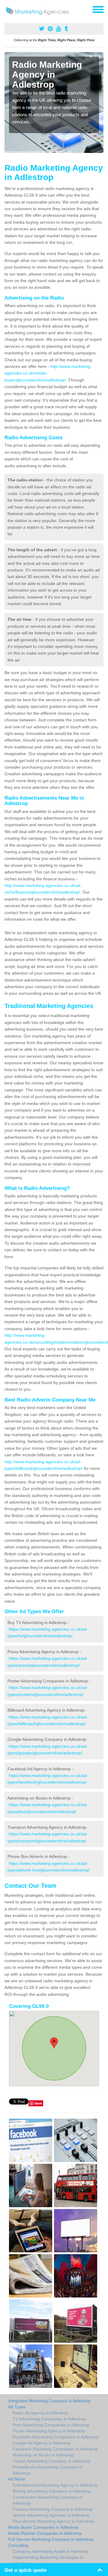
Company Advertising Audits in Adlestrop (51, 2551)
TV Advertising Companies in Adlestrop (49, 2419)
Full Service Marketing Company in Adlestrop (51, 2539)
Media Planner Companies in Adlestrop (45, 2533)
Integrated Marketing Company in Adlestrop (49, 2401)
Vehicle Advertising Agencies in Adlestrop (51, 2515)
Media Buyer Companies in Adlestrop (43, 2527)
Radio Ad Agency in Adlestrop (40, 2413)
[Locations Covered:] (7, 9)
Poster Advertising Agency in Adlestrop (49, 2431)
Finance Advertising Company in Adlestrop (53, 2509)
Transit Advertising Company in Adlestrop (51, 2461)
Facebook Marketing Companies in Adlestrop (55, 2449)
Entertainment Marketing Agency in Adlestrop (55, 2485)
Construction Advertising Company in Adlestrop (48, 2500)
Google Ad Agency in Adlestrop (42, 2443)
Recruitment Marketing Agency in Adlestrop (53, 2521)
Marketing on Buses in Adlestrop (43, 2455)
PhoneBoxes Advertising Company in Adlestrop (48, 2470)
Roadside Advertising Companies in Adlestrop (56, 2437)
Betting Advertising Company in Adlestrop (52, 2491)
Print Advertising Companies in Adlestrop (51, 2425)
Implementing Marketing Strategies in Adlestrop (48, 2560)
